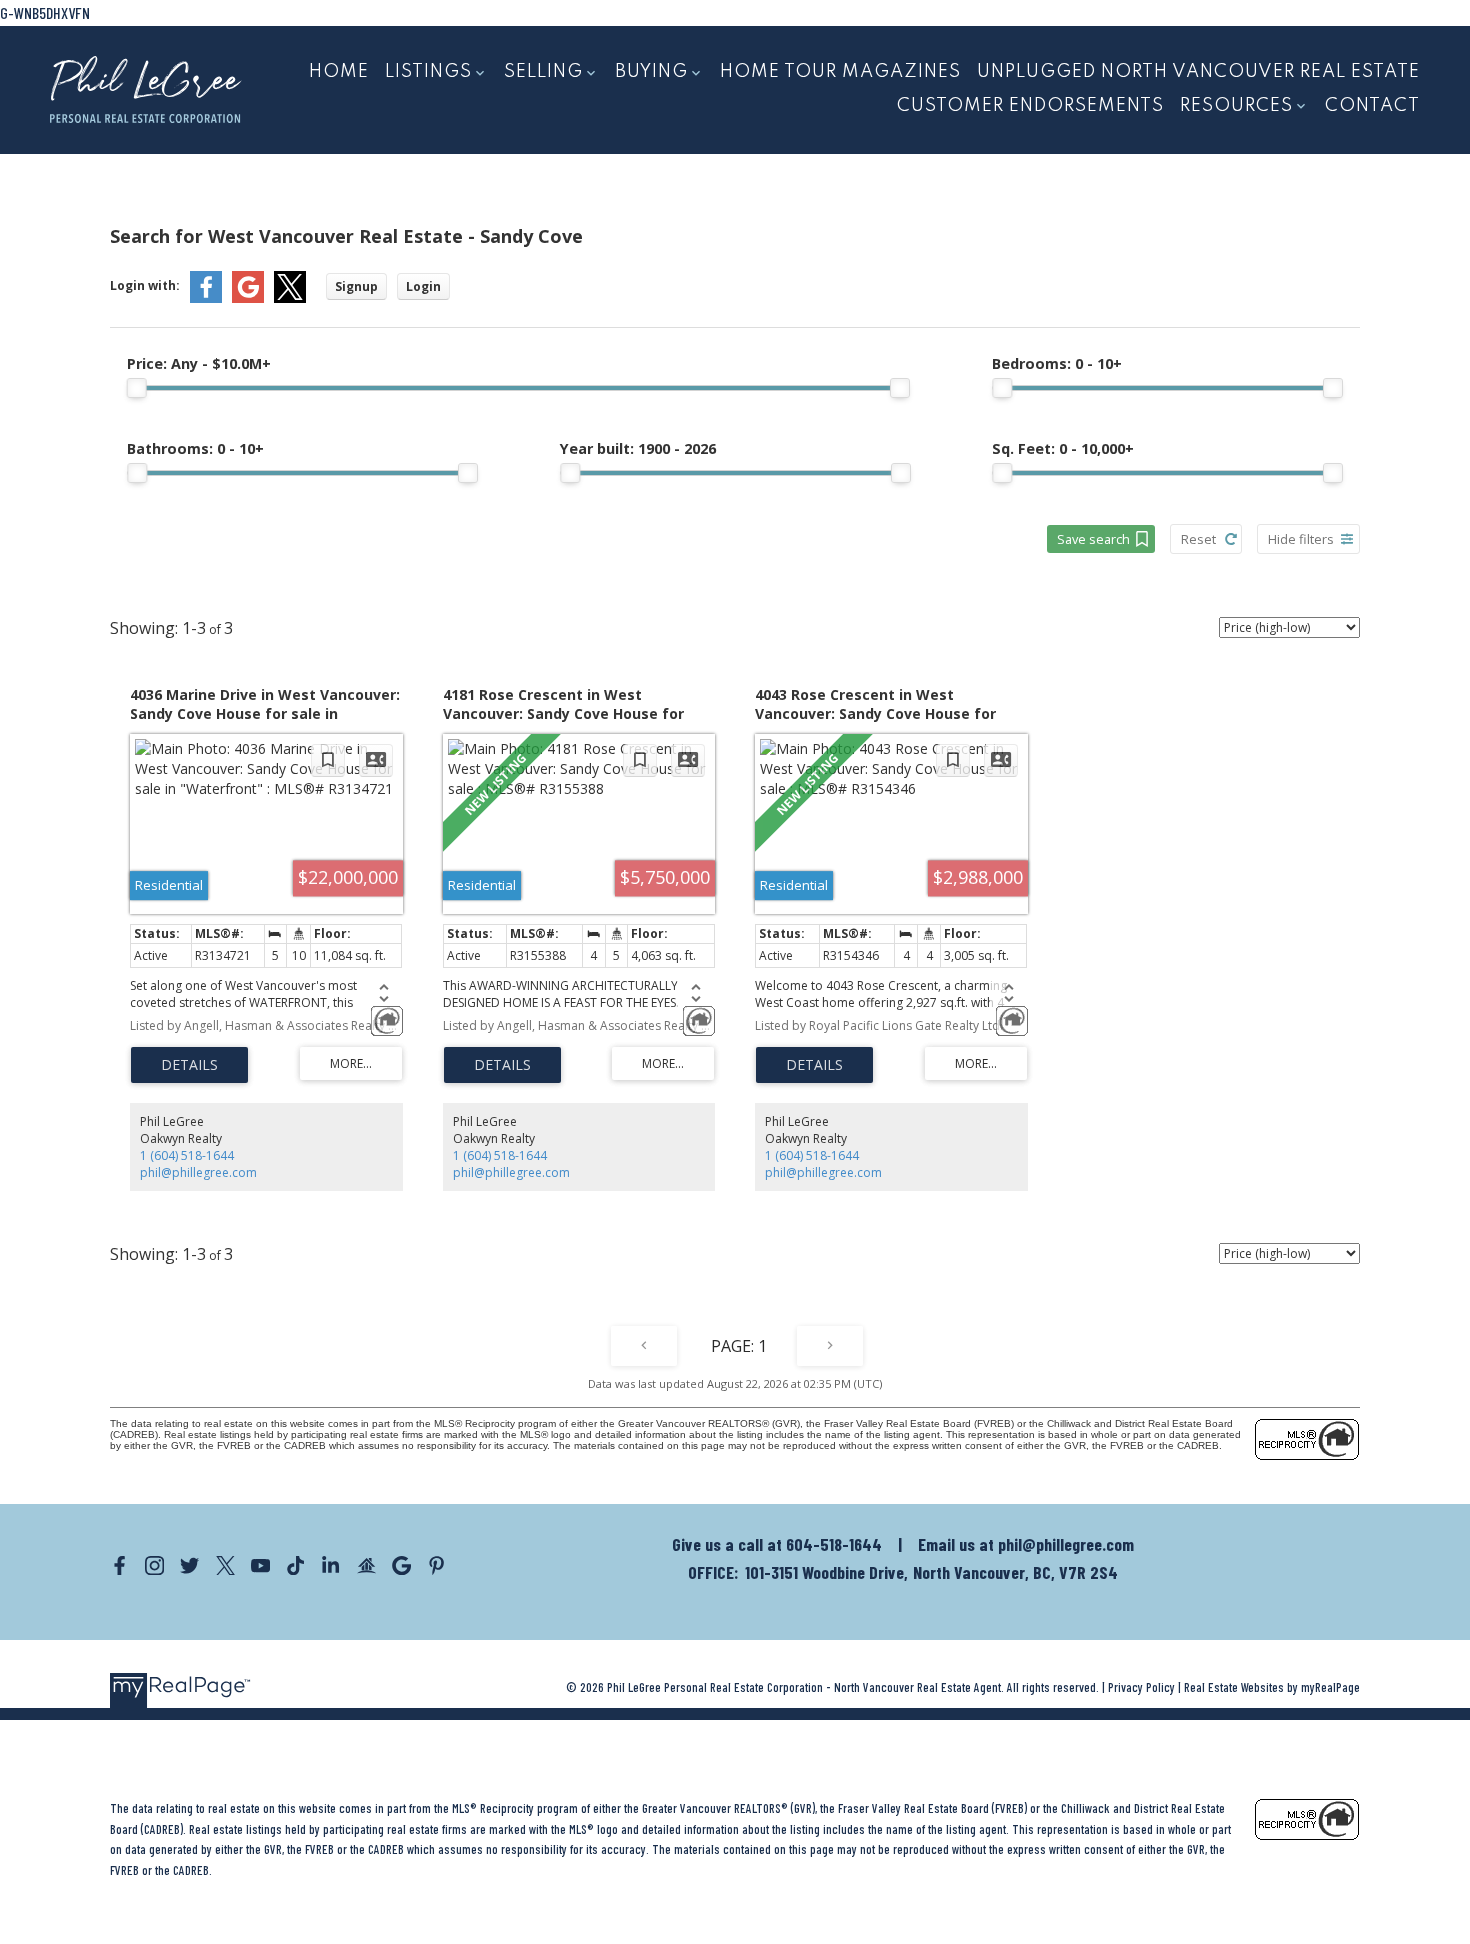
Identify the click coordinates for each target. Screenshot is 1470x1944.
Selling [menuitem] (543, 72)
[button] (119, 1565)
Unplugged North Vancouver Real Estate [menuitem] (1198, 72)
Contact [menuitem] (1372, 106)
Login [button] (423, 286)
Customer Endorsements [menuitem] (1030, 106)
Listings (428, 72)
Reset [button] (1198, 539)
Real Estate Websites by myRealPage (1272, 1687)
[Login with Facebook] (206, 298)
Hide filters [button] (1301, 539)
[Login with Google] (248, 298)
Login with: (145, 285)
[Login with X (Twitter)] (290, 298)
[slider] (137, 388)
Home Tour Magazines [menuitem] (840, 72)
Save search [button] (1093, 539)
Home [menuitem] (339, 72)
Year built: (638, 448)
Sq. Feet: (1063, 448)
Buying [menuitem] (651, 72)
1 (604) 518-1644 (187, 1155)
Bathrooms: (195, 448)
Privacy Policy (1141, 1687)
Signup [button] (356, 286)
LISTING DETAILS (189, 1065)
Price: (199, 363)
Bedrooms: (1057, 363)
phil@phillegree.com (198, 1172)
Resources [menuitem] (1236, 106)
